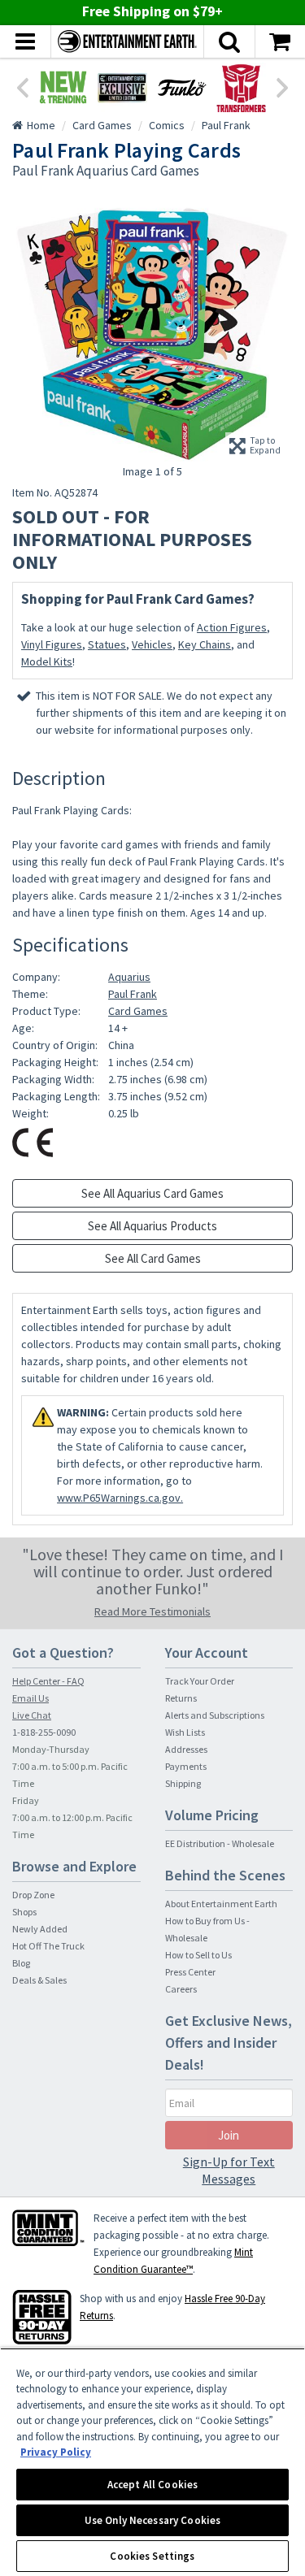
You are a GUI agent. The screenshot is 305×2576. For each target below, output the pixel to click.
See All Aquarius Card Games (152, 1193)
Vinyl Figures (52, 644)
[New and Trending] (63, 87)
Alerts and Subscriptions (215, 1715)
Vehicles (152, 644)
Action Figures (232, 627)
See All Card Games (153, 1258)
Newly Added (40, 1929)
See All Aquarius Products (152, 1226)
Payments (186, 1766)
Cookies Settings (152, 2556)
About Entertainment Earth (221, 1904)
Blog (21, 1963)
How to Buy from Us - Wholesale (207, 1929)
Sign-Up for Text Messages (229, 2170)
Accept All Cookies (152, 2485)
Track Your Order (200, 1681)
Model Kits (47, 661)
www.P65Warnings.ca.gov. (120, 1498)
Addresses (186, 1749)
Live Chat (32, 1715)
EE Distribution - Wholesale (220, 1843)
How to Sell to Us (198, 1955)
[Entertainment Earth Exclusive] (122, 87)
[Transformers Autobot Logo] (241, 87)
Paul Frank (133, 994)
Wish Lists (185, 1732)
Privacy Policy (56, 2452)
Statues (107, 644)
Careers (181, 1989)
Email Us (30, 1698)
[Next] (283, 86)
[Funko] (182, 87)
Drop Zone (33, 1895)
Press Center (190, 1972)
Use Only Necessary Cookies (152, 2520)
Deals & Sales (39, 1980)
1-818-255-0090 (44, 1732)
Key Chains (205, 644)
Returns (181, 1698)
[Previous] (22, 86)
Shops (24, 1912)
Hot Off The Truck (48, 1946)
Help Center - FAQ (48, 1681)
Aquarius (129, 977)
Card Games (138, 1011)
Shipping (183, 1783)
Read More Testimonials (152, 1611)
